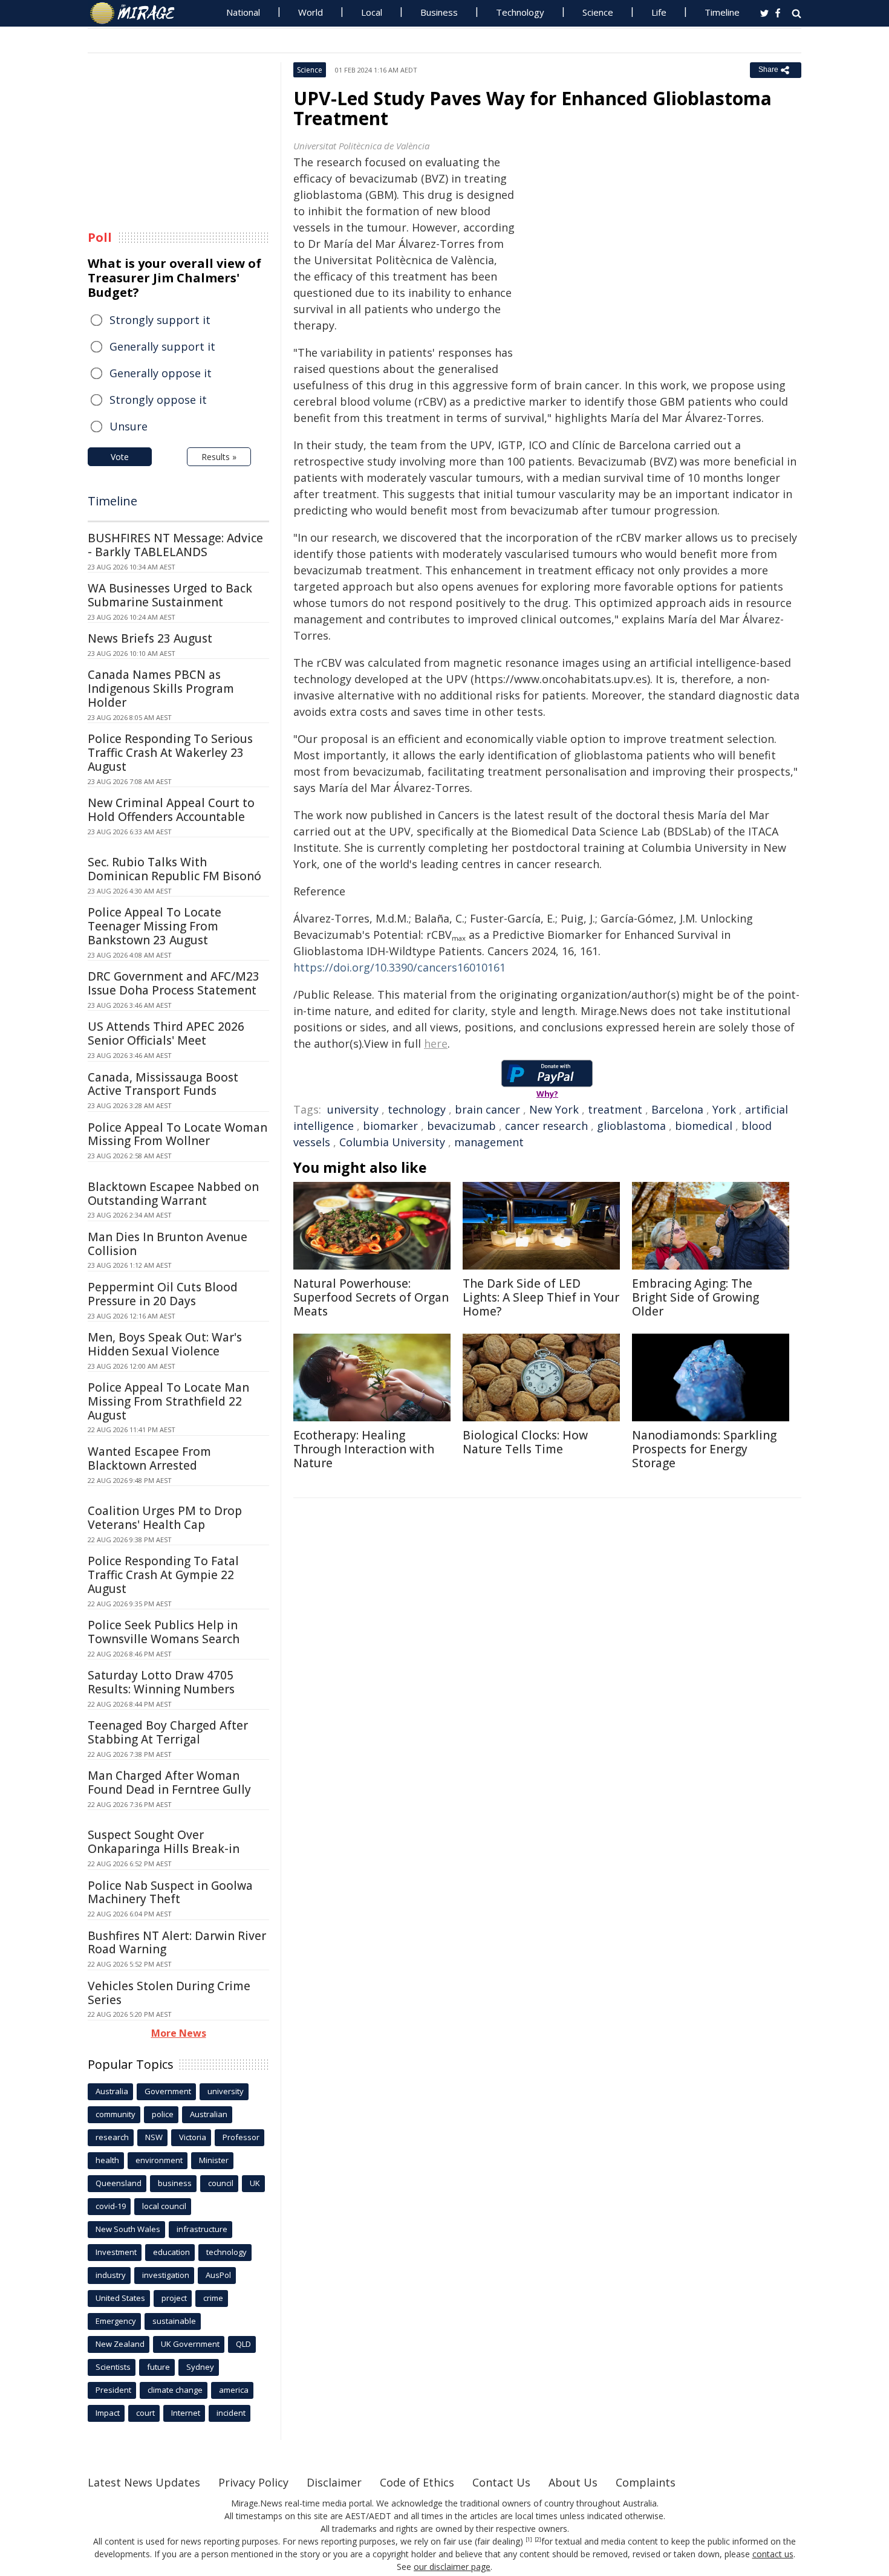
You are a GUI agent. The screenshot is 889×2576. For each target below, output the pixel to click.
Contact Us (501, 2482)
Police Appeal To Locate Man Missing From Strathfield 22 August (168, 1401)
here (436, 1043)
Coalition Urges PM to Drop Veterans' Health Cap (165, 1518)
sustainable (174, 2321)
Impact (108, 2413)
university (353, 1109)
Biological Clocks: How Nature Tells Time (525, 1442)
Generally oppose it (161, 373)
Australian (209, 2114)
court (145, 2413)
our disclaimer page (452, 2567)
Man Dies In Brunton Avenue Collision (168, 1244)
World (311, 12)
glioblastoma (631, 1126)
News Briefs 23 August (150, 638)
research (112, 2137)
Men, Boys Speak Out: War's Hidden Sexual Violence (165, 1344)
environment (159, 2160)
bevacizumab (461, 1126)
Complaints (646, 2482)
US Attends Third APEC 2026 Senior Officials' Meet (166, 1033)
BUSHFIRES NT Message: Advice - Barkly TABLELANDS (175, 545)
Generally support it (162, 346)
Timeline (722, 12)
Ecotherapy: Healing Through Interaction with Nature (364, 1449)
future (158, 2367)
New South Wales (128, 2229)
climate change (175, 2390)
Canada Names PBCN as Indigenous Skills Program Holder (161, 689)
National (243, 12)
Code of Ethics (417, 2482)
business (175, 2183)
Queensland (119, 2183)
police (163, 2114)
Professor (241, 2137)
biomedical (704, 1126)
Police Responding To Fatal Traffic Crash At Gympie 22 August (163, 1575)
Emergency (116, 2321)
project (174, 2298)
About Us (573, 2482)
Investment (116, 2252)
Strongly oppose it (158, 400)
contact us (773, 2554)
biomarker (390, 1126)
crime (213, 2298)
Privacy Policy (253, 2482)
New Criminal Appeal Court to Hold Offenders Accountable (171, 810)
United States (120, 2298)
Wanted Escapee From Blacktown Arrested (149, 1458)
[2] (538, 2540)
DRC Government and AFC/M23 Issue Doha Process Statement (174, 983)
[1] (529, 2540)
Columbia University (392, 1142)
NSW (154, 2137)
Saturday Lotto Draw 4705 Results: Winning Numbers (161, 1682)
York (724, 1109)
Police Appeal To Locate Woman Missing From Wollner (177, 1134)
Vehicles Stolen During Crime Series (169, 1993)
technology (417, 1109)
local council (164, 2206)
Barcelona (677, 1109)
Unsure (129, 426)
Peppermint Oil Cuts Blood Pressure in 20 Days (163, 1294)
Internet (186, 2413)
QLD (243, 2344)
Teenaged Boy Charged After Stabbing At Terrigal (168, 1732)
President (113, 2390)
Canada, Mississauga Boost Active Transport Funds (163, 1084)
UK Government (190, 2344)
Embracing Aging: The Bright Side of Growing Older (695, 1297)
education (171, 2252)
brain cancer (487, 1109)
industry (111, 2275)
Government (168, 2091)
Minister (214, 2160)
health (107, 2160)
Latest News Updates (144, 2482)
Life (659, 12)
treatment (615, 1109)
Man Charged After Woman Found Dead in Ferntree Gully (169, 1783)
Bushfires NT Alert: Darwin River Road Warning (177, 1943)
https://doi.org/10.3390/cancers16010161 (399, 967)
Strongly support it (160, 320)
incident (231, 2413)
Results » (219, 457)
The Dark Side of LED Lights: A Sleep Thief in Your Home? (541, 1297)
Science (598, 12)
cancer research (546, 1126)
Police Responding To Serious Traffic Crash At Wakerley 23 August (170, 753)
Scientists (113, 2367)
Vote (120, 457)
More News (179, 2033)
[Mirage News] (138, 13)
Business (439, 12)
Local (372, 12)
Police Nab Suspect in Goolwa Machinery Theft (170, 1893)
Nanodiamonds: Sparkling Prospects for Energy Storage (704, 1449)
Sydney (200, 2367)
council (221, 2183)
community (116, 2114)
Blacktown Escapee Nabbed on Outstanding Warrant (173, 1194)
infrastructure (202, 2229)
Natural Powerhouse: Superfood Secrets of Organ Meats (371, 1297)
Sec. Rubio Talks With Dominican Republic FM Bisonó (174, 869)
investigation (166, 2275)
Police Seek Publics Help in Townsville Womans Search (164, 1632)
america (234, 2390)
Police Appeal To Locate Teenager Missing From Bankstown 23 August (155, 926)
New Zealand (120, 2344)
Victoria (193, 2137)
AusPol (218, 2275)
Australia (112, 2091)
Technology (520, 12)
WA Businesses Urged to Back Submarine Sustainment (170, 595)
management (489, 1142)
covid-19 (111, 2206)
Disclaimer (334, 2482)
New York (554, 1109)
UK (255, 2183)
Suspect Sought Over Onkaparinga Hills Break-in (164, 1842)
